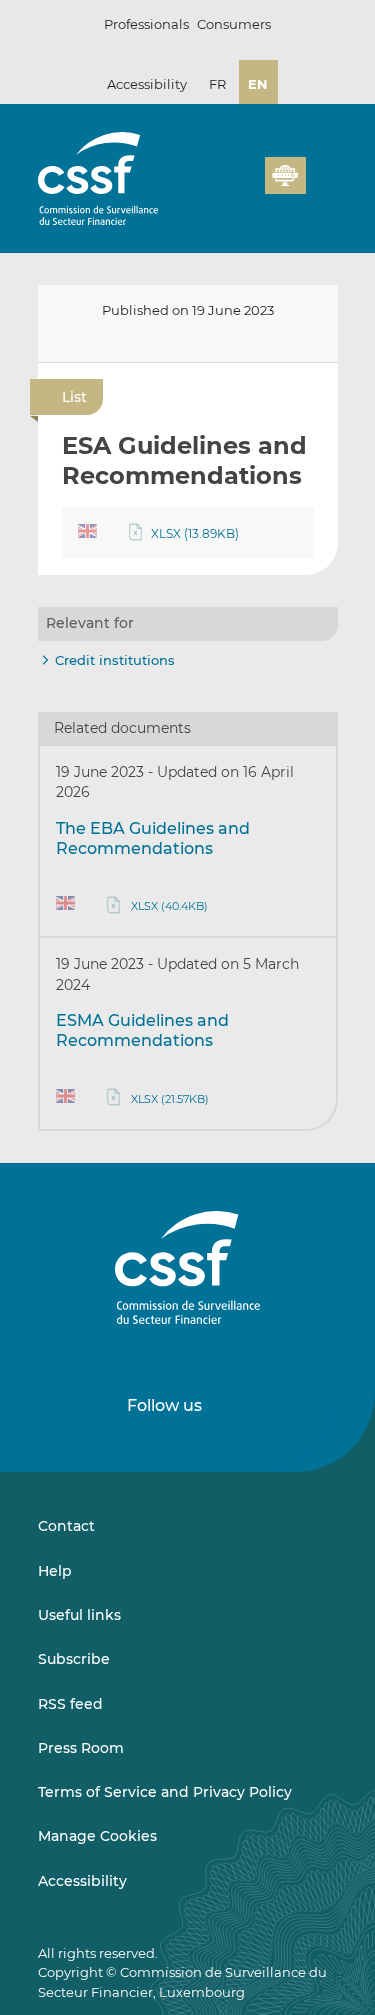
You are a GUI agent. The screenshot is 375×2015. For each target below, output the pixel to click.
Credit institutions (115, 660)
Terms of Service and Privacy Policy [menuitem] (165, 1792)
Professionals (146, 24)
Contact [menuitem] (66, 1526)
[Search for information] (219, 187)
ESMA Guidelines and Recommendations (142, 1030)
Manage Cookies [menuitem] (97, 1836)
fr (217, 84)
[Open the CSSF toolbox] (243, 187)
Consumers (234, 24)
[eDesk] (285, 175)
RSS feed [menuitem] (70, 1704)
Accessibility (147, 84)
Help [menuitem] (55, 1571)
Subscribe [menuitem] (74, 1659)
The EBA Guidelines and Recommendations (153, 838)
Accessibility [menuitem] (82, 1881)
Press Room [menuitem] (81, 1748)
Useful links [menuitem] (79, 1615)
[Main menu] (322, 171)
